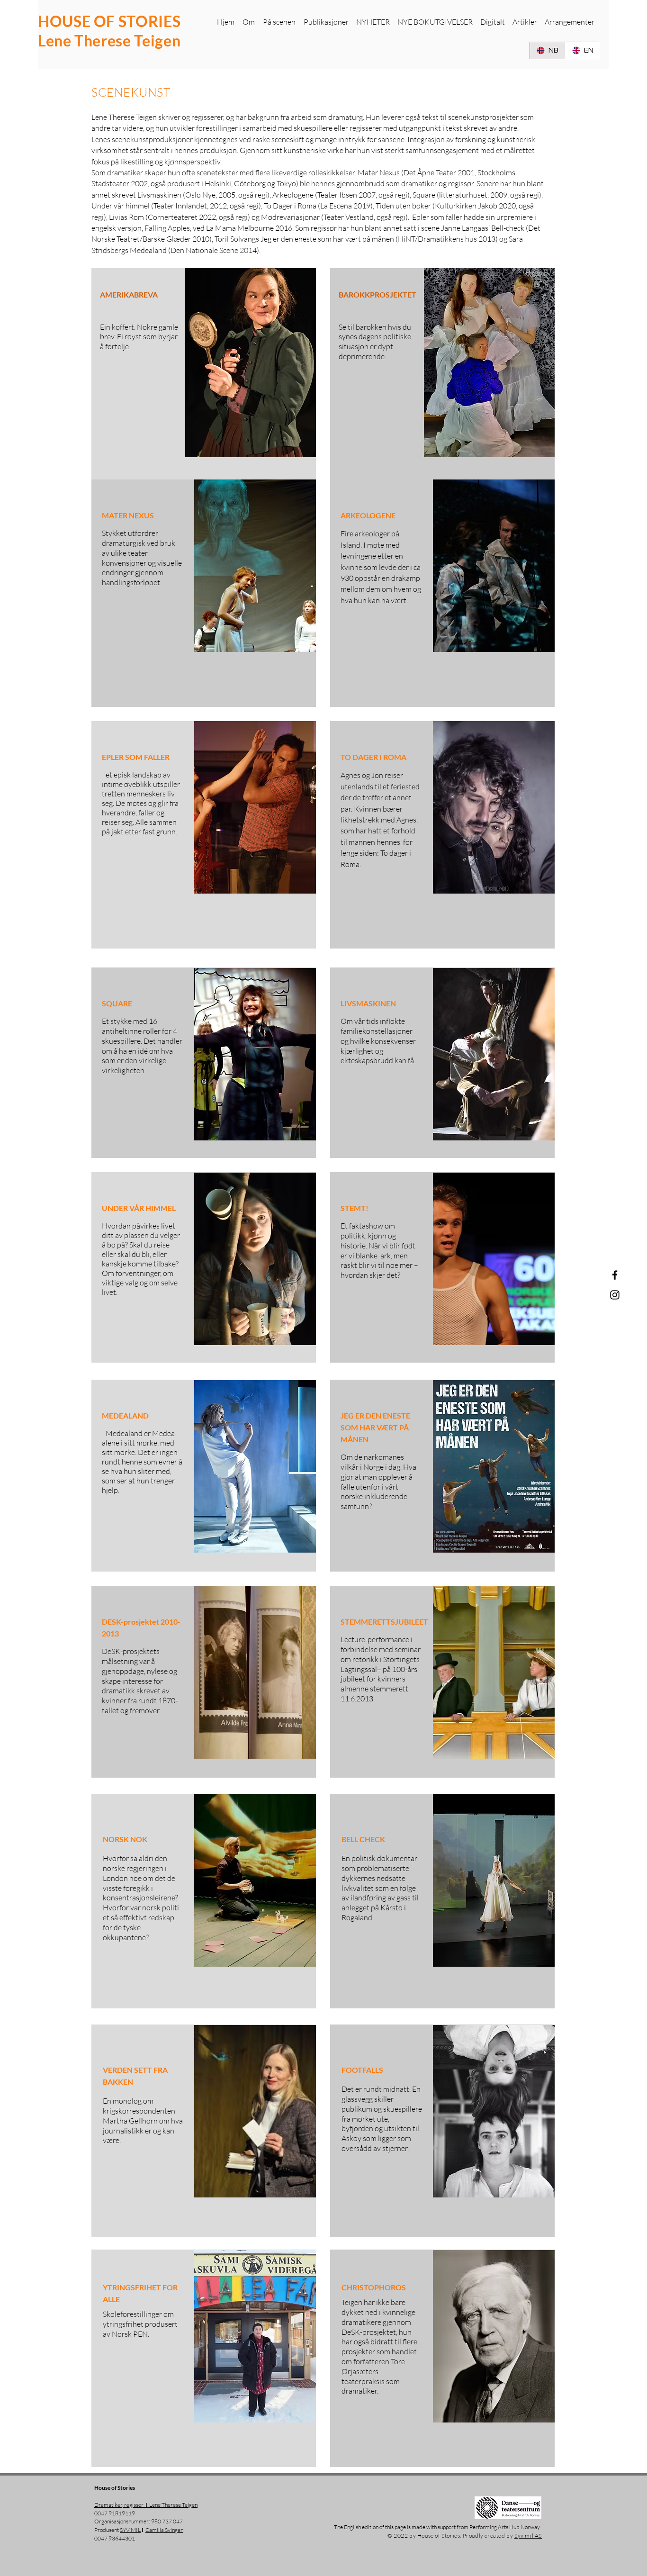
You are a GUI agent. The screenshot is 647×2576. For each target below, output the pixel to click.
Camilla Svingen (164, 2530)
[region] (204, 593)
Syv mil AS (528, 2535)
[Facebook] (615, 1275)
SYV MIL (130, 2530)
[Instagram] (615, 1295)
